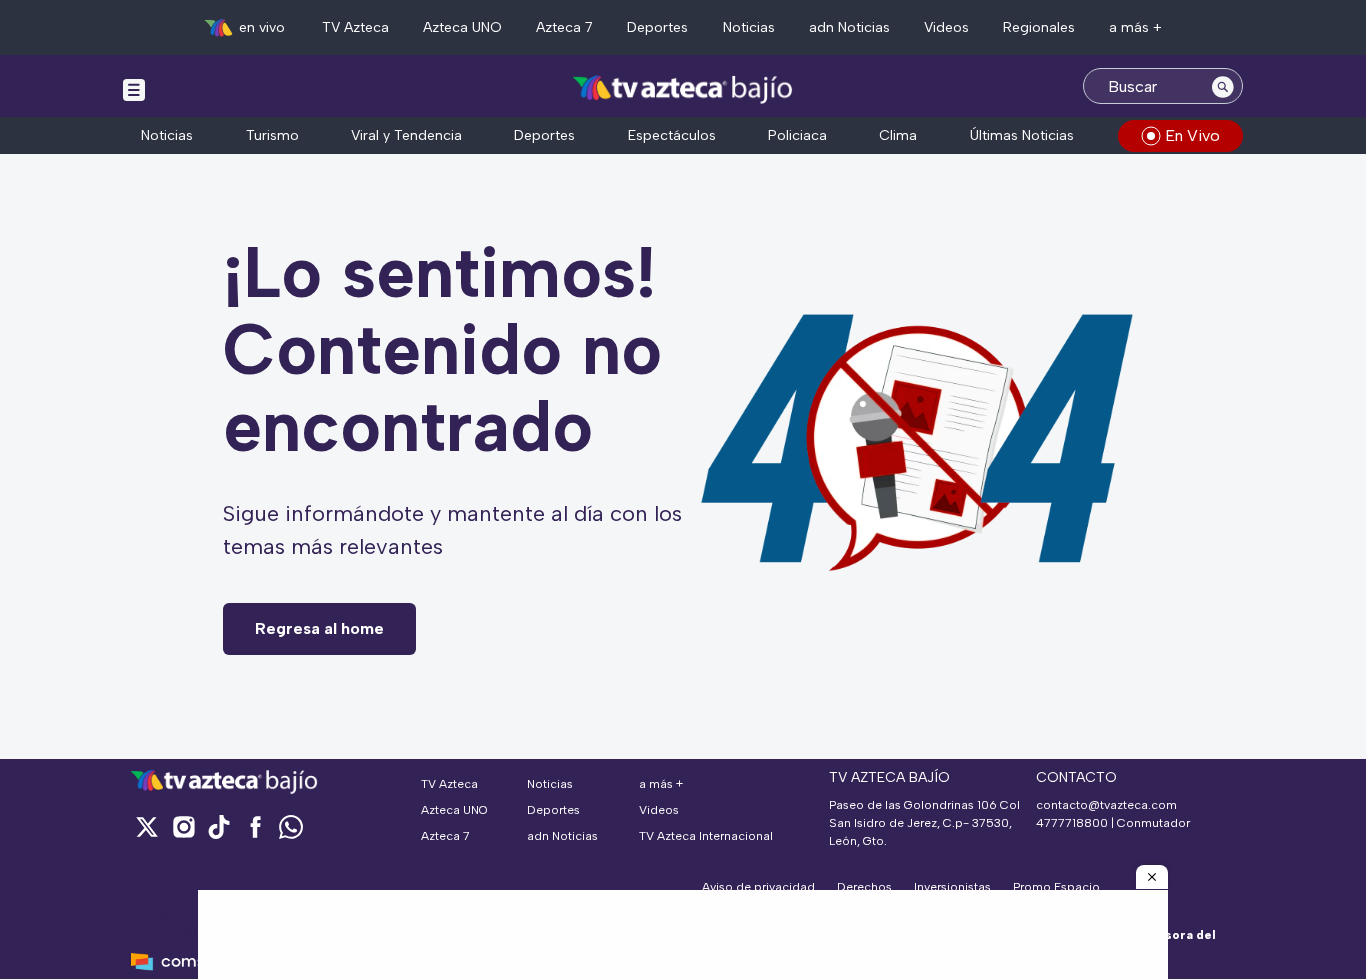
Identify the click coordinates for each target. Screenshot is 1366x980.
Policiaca (797, 135)
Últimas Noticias (1022, 135)
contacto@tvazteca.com (1106, 805)
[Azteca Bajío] (683, 88)
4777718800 (1072, 823)
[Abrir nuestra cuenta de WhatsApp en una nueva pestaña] (291, 826)
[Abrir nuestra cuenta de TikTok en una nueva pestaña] (219, 826)
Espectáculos (672, 135)
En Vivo (1192, 135)
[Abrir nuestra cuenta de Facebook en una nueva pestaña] (255, 826)
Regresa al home (319, 628)
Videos (946, 27)
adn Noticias (849, 27)
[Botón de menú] (134, 89)
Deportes (657, 27)
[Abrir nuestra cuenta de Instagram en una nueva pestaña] (183, 826)
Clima (898, 135)
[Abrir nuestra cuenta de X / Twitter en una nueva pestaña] (147, 826)
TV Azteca (355, 27)
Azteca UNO (462, 27)
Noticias (749, 27)
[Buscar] (1223, 86)
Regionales (1039, 27)
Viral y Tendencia (406, 135)
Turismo (272, 135)
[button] (1152, 877)
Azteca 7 (564, 27)
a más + (1135, 27)
